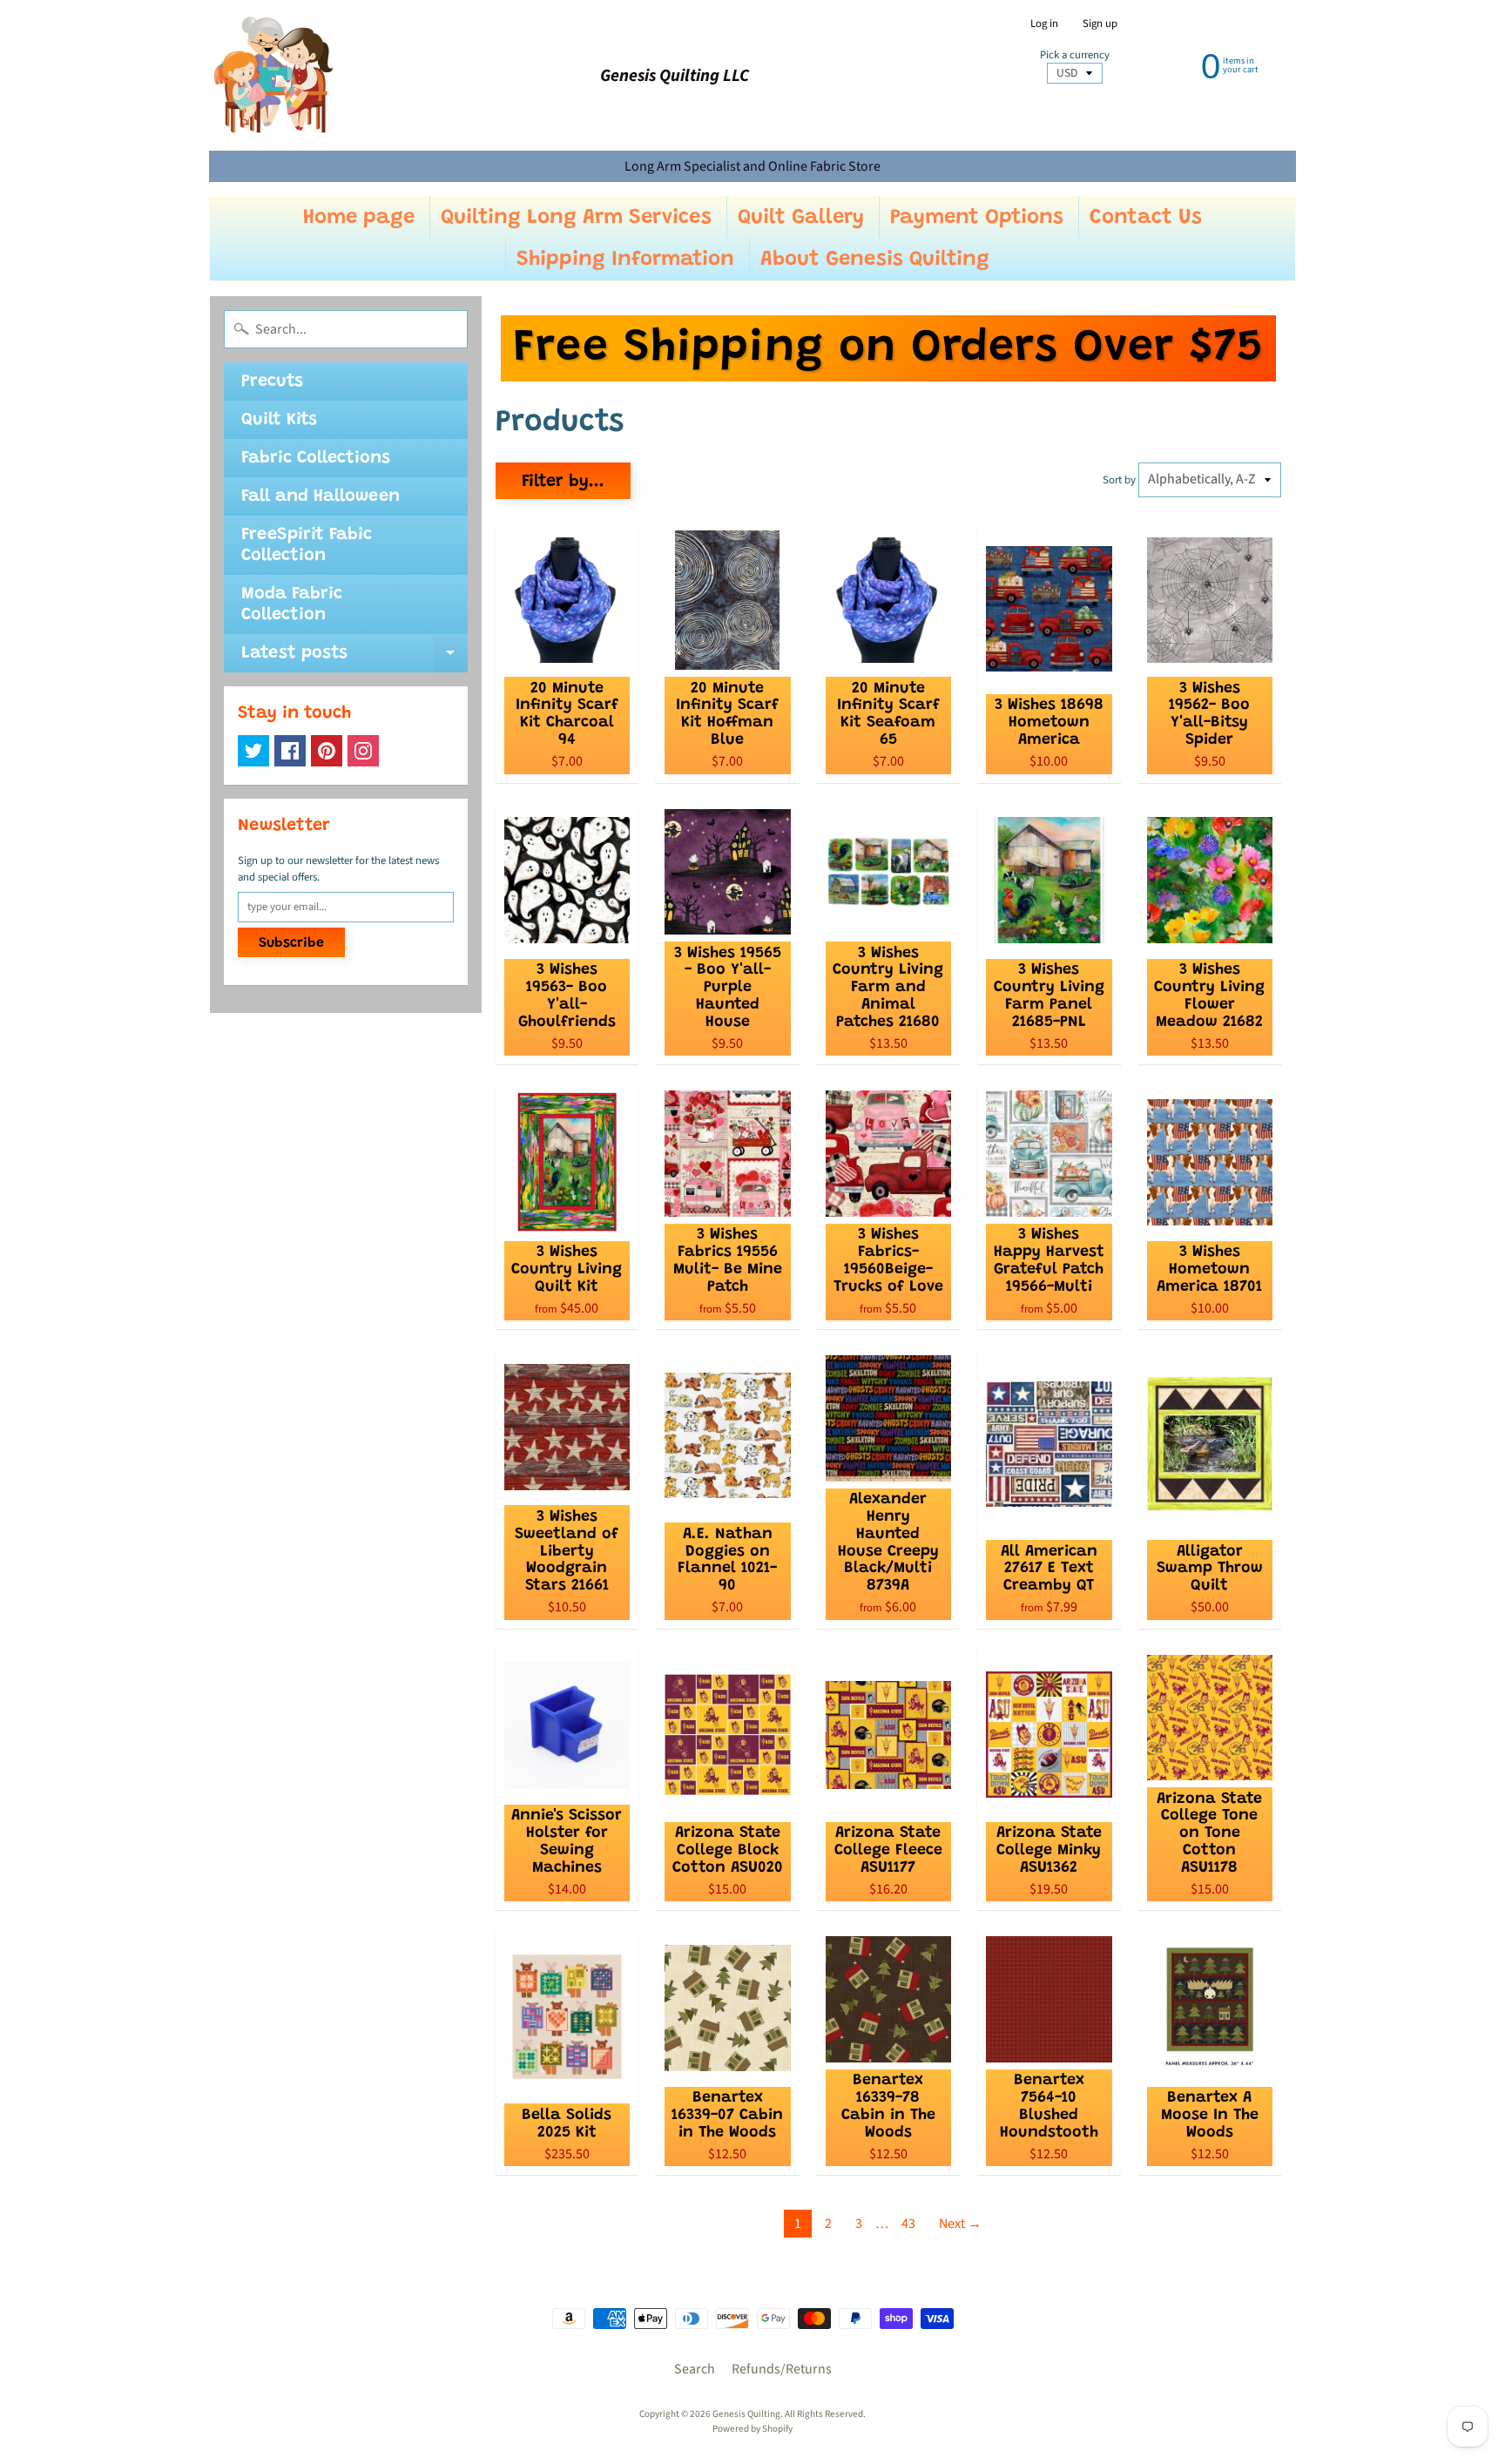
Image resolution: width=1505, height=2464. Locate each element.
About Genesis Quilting (875, 260)
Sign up (1100, 24)
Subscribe (291, 943)
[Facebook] (290, 751)
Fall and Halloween (321, 496)
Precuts (272, 381)
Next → (960, 2224)
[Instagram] (363, 751)
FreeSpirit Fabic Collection (307, 545)
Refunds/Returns (782, 2369)
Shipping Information (625, 260)
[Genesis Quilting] (274, 75)
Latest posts (354, 658)
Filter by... (563, 482)
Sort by (1119, 480)
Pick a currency (1075, 55)
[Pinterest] (327, 751)
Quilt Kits (279, 420)
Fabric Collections (316, 458)
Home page (359, 218)
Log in (1044, 24)
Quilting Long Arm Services (576, 218)
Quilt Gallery (801, 218)
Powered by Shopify (752, 2429)
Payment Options (977, 218)
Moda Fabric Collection (292, 604)
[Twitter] (253, 751)
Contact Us (1146, 218)
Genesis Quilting (746, 2414)
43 (908, 2224)
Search (695, 2369)
